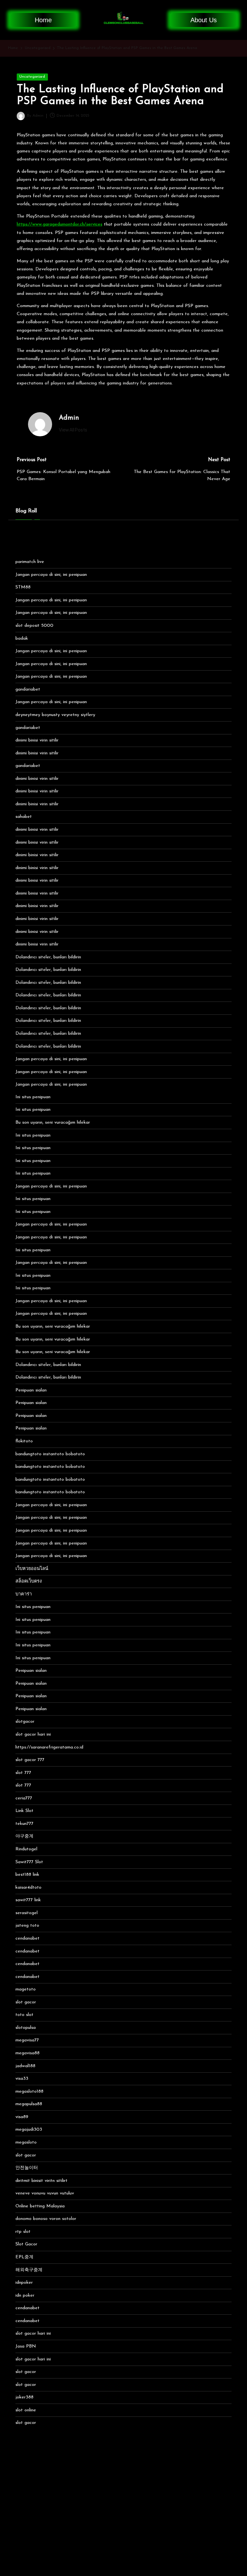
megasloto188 (29, 2092)
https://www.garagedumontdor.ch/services (59, 224)
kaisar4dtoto (28, 1888)
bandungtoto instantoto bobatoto (50, 1454)
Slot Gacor (26, 2244)
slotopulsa (26, 2028)
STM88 (23, 587)
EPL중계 (24, 2257)
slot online (26, 2410)
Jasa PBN (26, 2346)
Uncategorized (32, 77)
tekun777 (24, 1824)
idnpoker (24, 2283)
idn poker (25, 2295)
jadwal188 (25, 2066)
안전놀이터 (27, 2168)
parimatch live (30, 562)
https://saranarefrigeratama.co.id (49, 1747)
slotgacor (25, 1722)
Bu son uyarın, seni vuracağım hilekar (53, 1123)
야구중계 (24, 1836)
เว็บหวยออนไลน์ (32, 1569)
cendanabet (27, 1938)
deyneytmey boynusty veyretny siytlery (55, 715)
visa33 (22, 2079)
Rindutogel (26, 1849)
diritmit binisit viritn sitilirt (41, 2181)
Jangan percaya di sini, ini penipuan (51, 575)
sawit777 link (28, 1900)
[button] (73, 430)
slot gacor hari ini (33, 1734)
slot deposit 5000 (34, 626)
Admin (69, 418)
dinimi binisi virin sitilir (37, 740)
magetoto (26, 1989)
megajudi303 (29, 2130)
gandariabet (28, 689)
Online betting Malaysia (40, 2206)
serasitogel (27, 1913)
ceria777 (24, 1798)
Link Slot (24, 1811)
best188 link (27, 1875)
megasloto (26, 2142)
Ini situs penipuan (33, 1097)
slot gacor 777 (30, 1760)
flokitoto (24, 1441)
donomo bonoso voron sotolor (46, 2219)
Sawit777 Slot (29, 1862)
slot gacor (26, 2002)
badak (22, 639)
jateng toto (27, 1926)
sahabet (24, 817)
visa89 (22, 2117)
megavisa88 (27, 2053)
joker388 (24, 2397)
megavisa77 (27, 2040)
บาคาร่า (24, 1594)
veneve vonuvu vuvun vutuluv (45, 2193)
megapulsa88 (29, 2104)
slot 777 (23, 1773)
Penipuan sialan (31, 1390)
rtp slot (23, 2232)
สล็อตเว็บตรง (29, 1581)
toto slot (24, 2015)
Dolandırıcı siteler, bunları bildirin (48, 957)
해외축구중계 (29, 2270)
